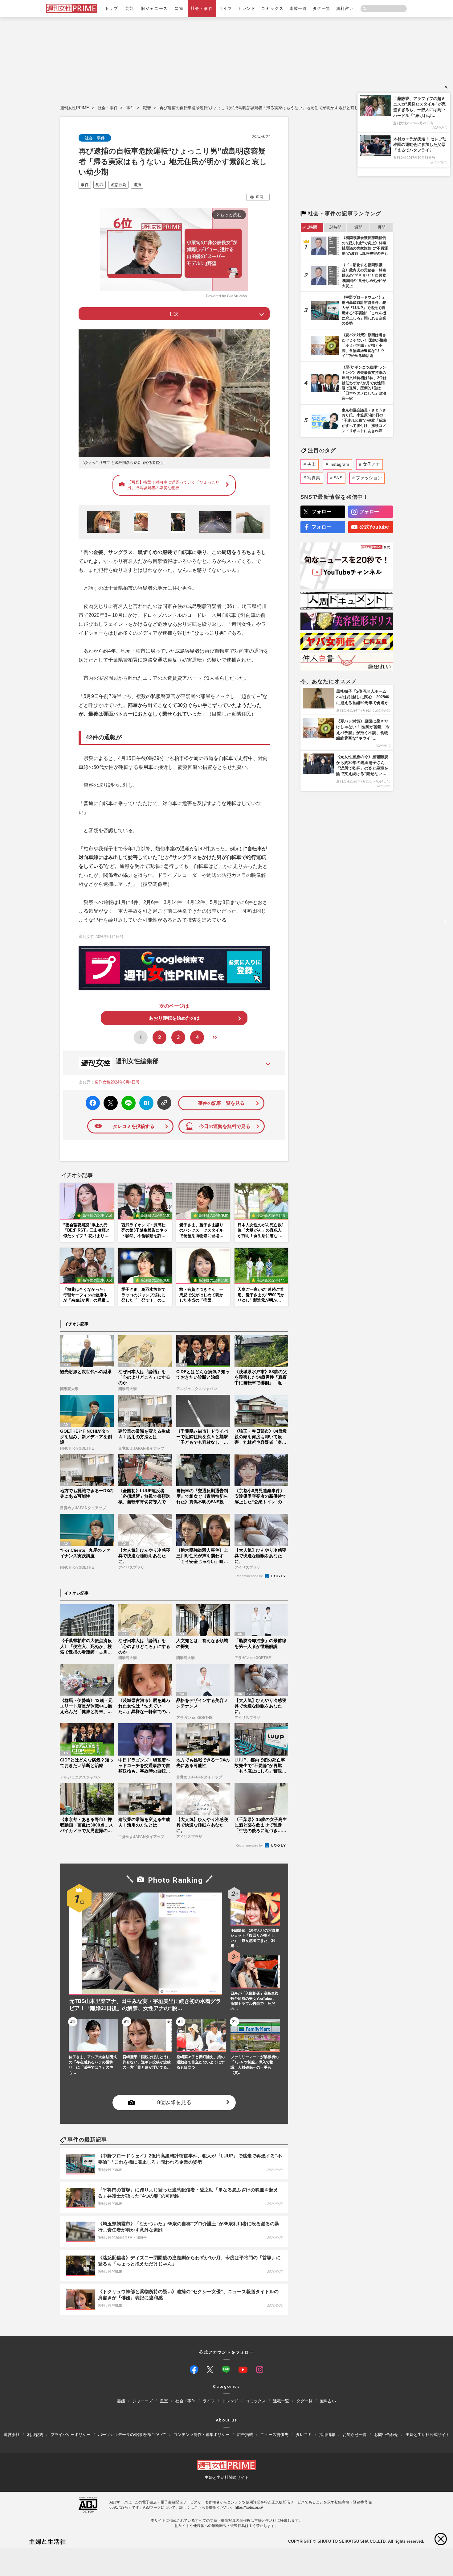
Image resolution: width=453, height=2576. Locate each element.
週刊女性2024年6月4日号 (117, 1082)
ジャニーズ (143, 2401)
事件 (130, 108)
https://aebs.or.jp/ (249, 2508)
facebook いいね (93, 1103)
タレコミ (304, 2435)
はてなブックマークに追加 (145, 1103)
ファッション (369, 478)
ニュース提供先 (274, 2435)
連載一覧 (298, 8)
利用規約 (35, 2435)
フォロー (321, 512)
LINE (126, 1098)
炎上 (312, 464)
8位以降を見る (174, 2102)
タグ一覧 (322, 8)
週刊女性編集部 (137, 1061)
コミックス (272, 8)
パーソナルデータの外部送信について (132, 2435)
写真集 (314, 478)
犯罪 (147, 108)
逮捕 (137, 185)
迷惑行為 (118, 185)
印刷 (259, 197)
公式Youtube (374, 527)
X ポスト (110, 1101)
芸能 (130, 8)
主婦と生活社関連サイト (227, 2477)
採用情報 (327, 2435)
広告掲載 (245, 2435)
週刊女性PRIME (75, 108)
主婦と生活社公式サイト (428, 2435)
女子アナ (371, 464)
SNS (338, 478)
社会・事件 (202, 8)
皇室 (179, 8)
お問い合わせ (386, 2435)
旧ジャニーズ (154, 8)
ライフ (226, 8)
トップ (112, 8)
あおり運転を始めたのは (174, 1018)
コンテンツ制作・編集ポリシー (202, 2435)
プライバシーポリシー (71, 2435)
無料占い (345, 8)
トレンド (247, 8)
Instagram (339, 464)
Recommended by (250, 1576)
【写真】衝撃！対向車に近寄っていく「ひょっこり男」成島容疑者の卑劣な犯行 (173, 485)
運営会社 (12, 2435)
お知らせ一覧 (355, 2435)
